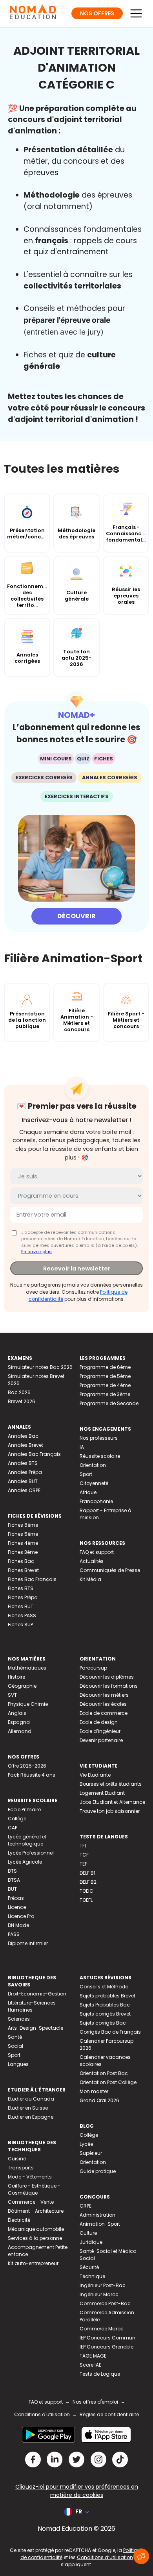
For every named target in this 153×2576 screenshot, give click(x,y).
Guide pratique (98, 2171)
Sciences (19, 2019)
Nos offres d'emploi (95, 2402)
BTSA (14, 1880)
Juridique (91, 2242)
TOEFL (86, 1900)
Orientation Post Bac (104, 2073)
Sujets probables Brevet (107, 1996)
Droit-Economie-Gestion (37, 1994)
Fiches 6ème (23, 1525)
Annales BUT (23, 1481)
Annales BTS (23, 1463)
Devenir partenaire (101, 1740)
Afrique (88, 1492)
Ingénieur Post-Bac (103, 2285)
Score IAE (90, 2365)
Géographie (22, 1686)
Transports (21, 2168)
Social (15, 2046)
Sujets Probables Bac (105, 2005)
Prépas (16, 1898)
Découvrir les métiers (104, 1695)
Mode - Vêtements (30, 2177)
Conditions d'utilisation (42, 2414)
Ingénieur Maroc (99, 2294)
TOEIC (87, 1891)
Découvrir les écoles (103, 1704)
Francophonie (96, 1501)
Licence (17, 1907)
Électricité (19, 2220)
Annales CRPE (24, 1490)
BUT (12, 1889)
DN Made (18, 1925)
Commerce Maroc (102, 2329)
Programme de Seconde (109, 1403)
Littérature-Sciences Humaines (32, 2006)
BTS (12, 1871)
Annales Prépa (25, 1472)
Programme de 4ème (105, 1385)
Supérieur (91, 2153)
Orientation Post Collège (108, 2082)
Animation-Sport (100, 2224)
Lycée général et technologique (27, 1840)
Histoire (16, 1677)
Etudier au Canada (31, 2099)
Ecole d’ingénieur (100, 1731)
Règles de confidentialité (109, 2414)
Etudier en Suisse (28, 2108)
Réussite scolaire (100, 1456)
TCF (84, 1855)
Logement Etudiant (102, 1793)
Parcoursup (93, 1668)
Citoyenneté (94, 1483)
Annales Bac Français (34, 1454)
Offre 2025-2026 (27, 1766)
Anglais (17, 1713)
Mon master (94, 2091)
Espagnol (19, 1722)
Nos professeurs (99, 1438)
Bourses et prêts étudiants (111, 1784)
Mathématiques (27, 1668)
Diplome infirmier (28, 1943)
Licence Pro (21, 1916)
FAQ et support (97, 1552)
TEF (83, 1864)
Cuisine (17, 2159)
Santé (15, 2037)
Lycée (86, 2144)
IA (82, 1447)
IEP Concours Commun (107, 2338)
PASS (14, 1934)
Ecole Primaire (24, 1809)
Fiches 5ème (23, 1534)
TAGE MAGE (93, 2356)
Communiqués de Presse (110, 1570)
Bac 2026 (19, 1392)
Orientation (93, 1465)
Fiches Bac (21, 1561)
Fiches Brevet (23, 1570)
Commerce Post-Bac (105, 2303)
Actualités (92, 1561)
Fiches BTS (21, 1588)
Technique (92, 2276)
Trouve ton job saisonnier (110, 1811)
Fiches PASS (22, 1615)
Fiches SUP (20, 1625)
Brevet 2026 (22, 1401)
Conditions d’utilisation (105, 2557)
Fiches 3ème (23, 1552)
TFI (83, 1846)
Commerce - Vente (31, 2202)
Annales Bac (23, 1436)
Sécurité (89, 2267)
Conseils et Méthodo (104, 1987)
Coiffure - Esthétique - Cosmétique (34, 2189)
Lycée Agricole (25, 1862)
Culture (88, 2233)
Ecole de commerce (104, 1713)
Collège (17, 1819)
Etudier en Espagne (31, 2117)
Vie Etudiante (95, 1775)
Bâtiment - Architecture (36, 2211)
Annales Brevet (25, 1445)
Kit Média (90, 1579)
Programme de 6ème (105, 1367)
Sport (86, 1474)
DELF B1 (87, 1873)
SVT (12, 1695)
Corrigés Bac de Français (110, 2032)
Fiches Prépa (23, 1597)
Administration (97, 2215)
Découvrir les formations (109, 1686)
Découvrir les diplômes (107, 1677)
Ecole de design (99, 1722)
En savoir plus (36, 1252)
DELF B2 (88, 1882)
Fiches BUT (21, 1606)
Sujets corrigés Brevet (105, 2014)
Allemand (20, 1731)
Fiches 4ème (23, 1543)
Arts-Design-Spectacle (36, 2028)
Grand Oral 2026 (99, 2100)
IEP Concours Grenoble (107, 2347)
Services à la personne (35, 2238)
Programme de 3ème (105, 1394)
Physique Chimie (28, 1704)
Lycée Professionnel (31, 1853)
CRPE (86, 2206)
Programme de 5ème (105, 1376)
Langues (18, 2064)
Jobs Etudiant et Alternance (112, 1802)
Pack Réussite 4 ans (32, 1775)
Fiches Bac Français (32, 1579)
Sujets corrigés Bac (103, 2023)
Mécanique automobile (36, 2229)
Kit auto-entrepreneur (33, 2263)
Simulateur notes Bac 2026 (40, 1367)
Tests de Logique (100, 2374)
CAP (13, 1828)
